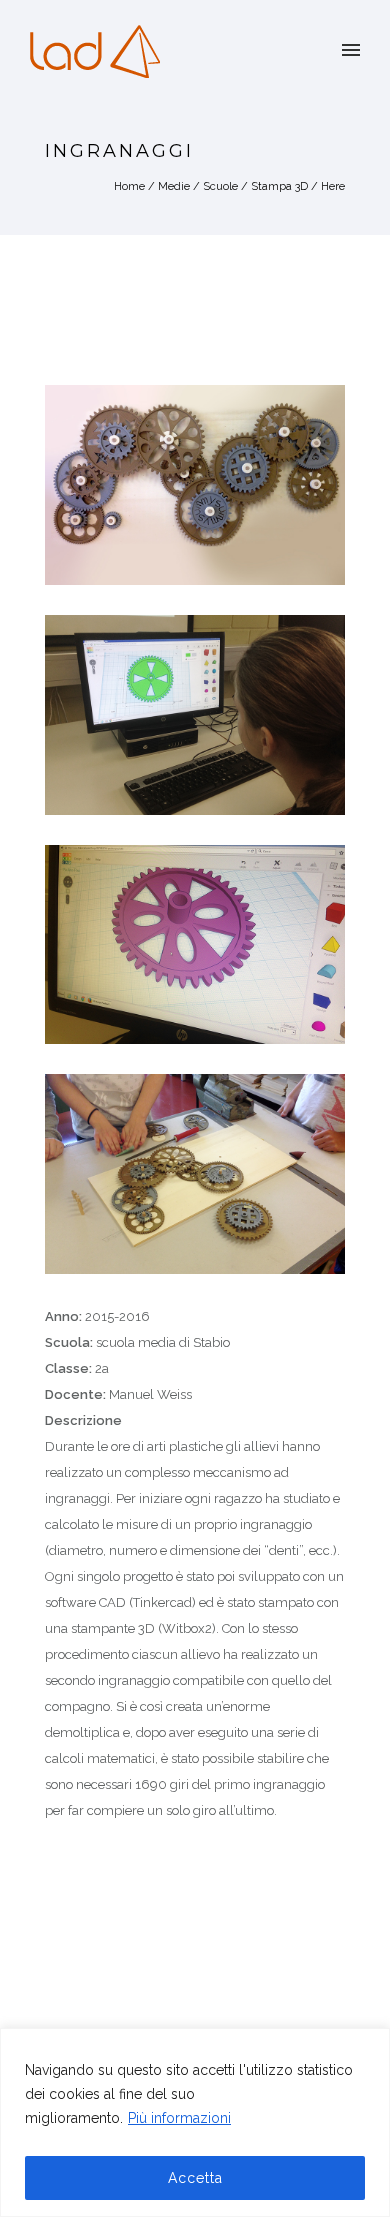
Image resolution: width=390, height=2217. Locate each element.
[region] (195, 2122)
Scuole (220, 186)
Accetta (195, 2178)
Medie (174, 186)
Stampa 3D (279, 186)
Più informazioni (179, 2118)
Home (129, 186)
